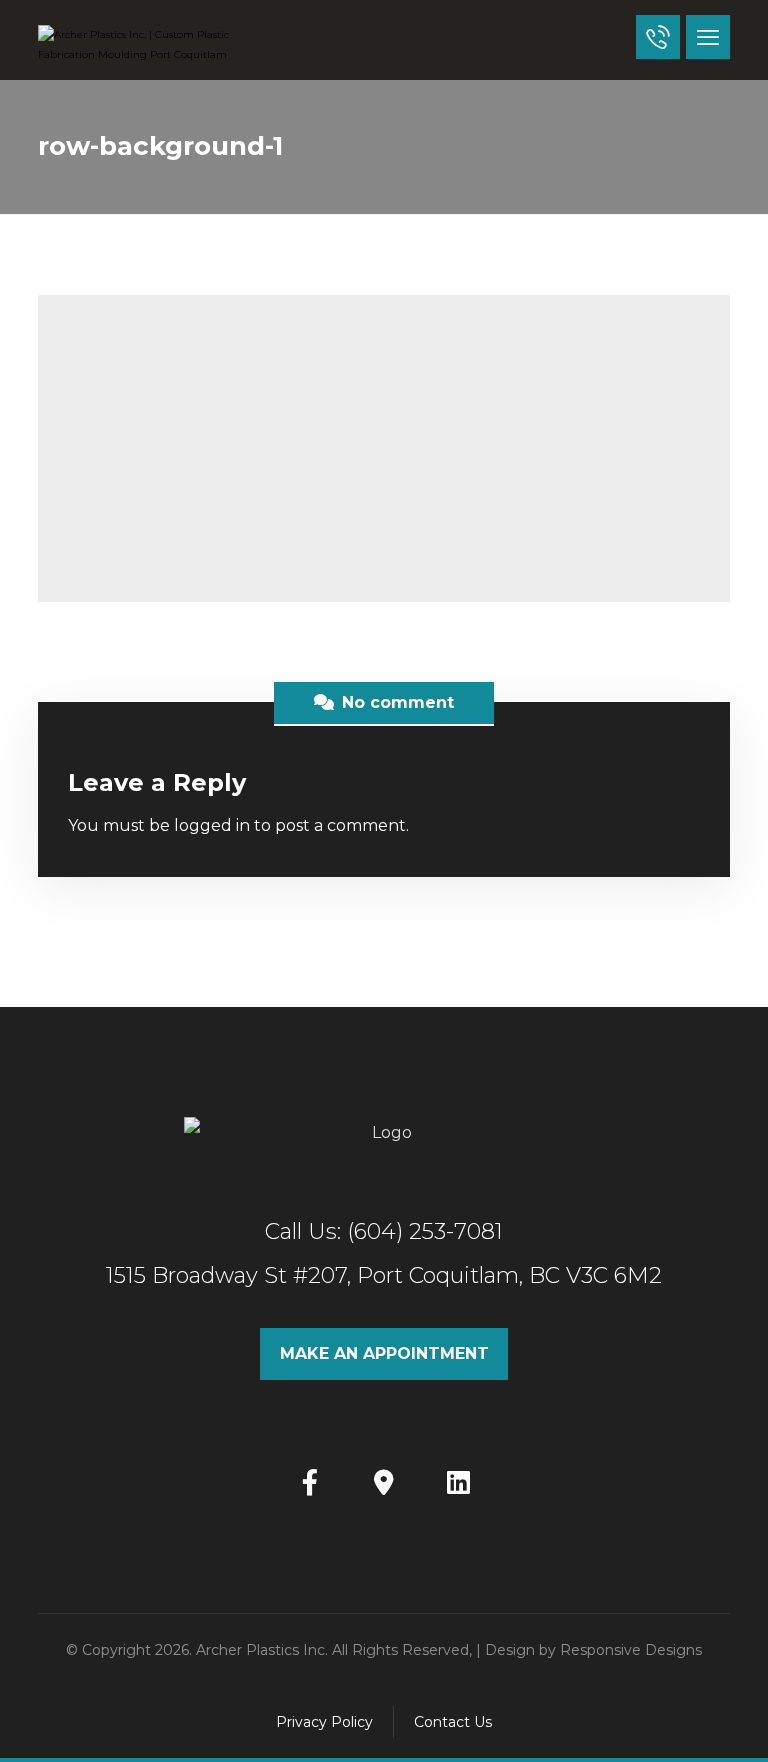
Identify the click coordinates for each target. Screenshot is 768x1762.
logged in (212, 825)
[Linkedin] (458, 1482)
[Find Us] (384, 1482)
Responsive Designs (631, 1650)
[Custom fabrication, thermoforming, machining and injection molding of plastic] (138, 45)
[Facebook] (310, 1482)
